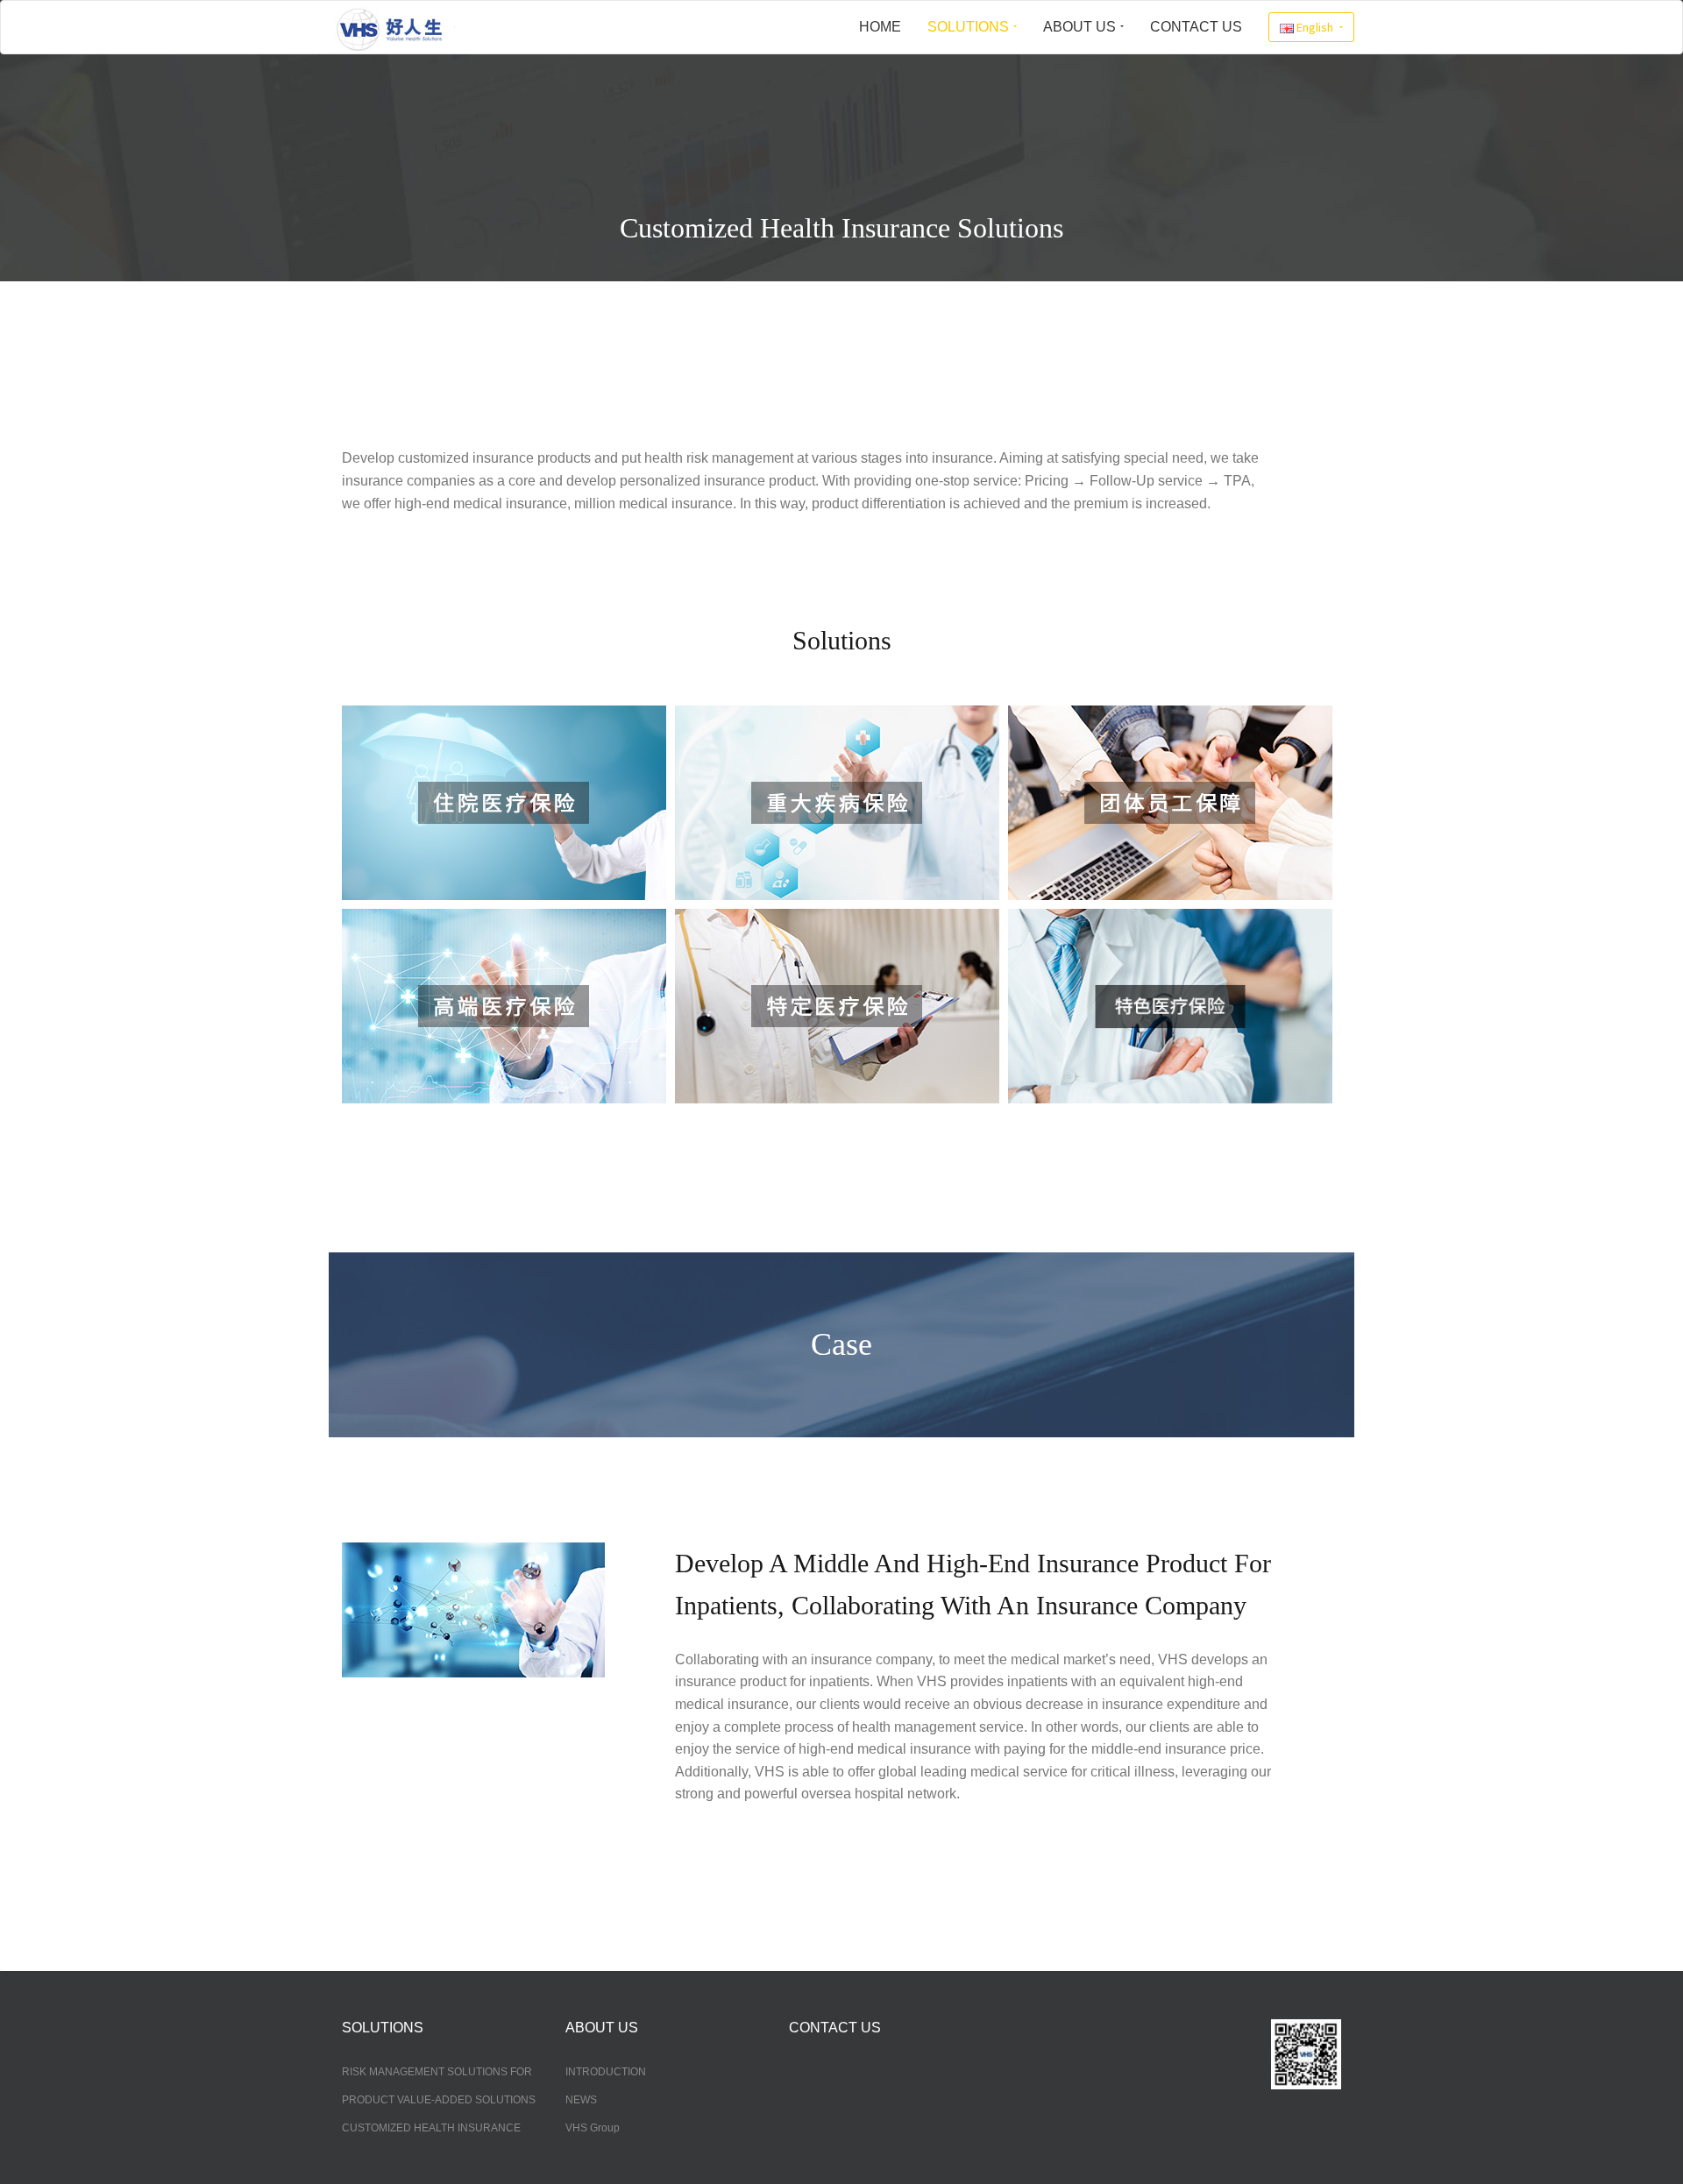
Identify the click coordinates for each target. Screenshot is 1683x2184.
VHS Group (593, 2128)
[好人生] (395, 27)
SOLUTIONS (968, 27)
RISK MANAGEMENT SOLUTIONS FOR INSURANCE (437, 2073)
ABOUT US (1079, 27)
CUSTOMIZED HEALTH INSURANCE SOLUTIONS (431, 2129)
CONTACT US (1196, 27)
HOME (880, 27)
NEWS (581, 2100)
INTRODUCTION (606, 2072)
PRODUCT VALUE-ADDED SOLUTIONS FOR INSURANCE (439, 2101)
